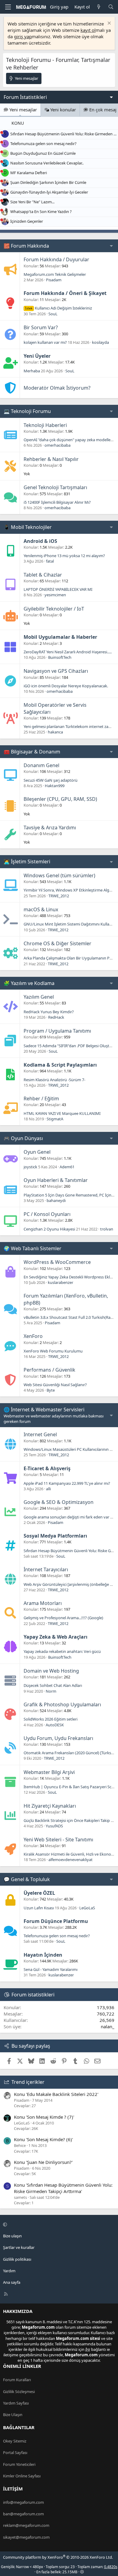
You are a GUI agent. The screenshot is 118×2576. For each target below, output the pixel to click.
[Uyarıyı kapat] (108, 24)
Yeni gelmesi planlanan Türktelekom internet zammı (70, 726)
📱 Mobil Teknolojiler (28, 527)
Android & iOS (40, 541)
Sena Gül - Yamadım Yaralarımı (51, 1969)
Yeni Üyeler (37, 356)
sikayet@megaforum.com (26, 2537)
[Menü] (8, 7)
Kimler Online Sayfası (22, 2476)
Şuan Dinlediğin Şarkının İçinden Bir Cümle (48, 182)
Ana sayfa (12, 2282)
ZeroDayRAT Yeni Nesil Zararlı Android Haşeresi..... (68, 652)
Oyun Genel (37, 1152)
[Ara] (111, 7)
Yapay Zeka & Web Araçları (56, 1637)
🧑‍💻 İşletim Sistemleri (27, 861)
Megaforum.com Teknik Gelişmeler (55, 274)
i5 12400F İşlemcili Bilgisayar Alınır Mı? (57, 502)
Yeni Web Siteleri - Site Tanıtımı (58, 1840)
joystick (30, 1167)
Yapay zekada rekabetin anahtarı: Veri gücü (62, 1651)
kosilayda (100, 342)
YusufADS (54, 1826)
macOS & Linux (41, 909)
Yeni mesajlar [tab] (23, 110)
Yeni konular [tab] (62, 110)
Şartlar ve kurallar (19, 2247)
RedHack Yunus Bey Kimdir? (49, 1012)
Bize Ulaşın (13, 2415)
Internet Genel (40, 1434)
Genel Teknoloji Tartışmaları (55, 487)
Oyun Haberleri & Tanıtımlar (56, 1180)
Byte (51, 1390)
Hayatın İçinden (43, 1955)
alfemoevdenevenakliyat (70, 1860)
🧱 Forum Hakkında (26, 246)
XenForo (33, 1336)
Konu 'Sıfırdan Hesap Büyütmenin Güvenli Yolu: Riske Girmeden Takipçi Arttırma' (63, 2188)
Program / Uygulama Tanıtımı (57, 1031)
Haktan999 (55, 786)
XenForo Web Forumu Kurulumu (53, 1351)
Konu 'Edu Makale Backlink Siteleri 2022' (56, 2094)
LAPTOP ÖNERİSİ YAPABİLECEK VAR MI (58, 589)
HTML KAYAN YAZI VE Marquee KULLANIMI (62, 1113)
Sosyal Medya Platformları (55, 1536)
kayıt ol (88, 30)
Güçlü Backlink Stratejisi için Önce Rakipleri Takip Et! (70, 1820)
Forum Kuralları (17, 2380)
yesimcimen (55, 595)
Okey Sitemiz (15, 2441)
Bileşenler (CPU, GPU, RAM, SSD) (60, 799)
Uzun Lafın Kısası (39, 1908)
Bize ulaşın (12, 2236)
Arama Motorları (43, 1603)
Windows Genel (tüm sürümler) (59, 875)
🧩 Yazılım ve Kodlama (29, 983)
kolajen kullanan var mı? (45, 342)
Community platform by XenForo (58, 2557)
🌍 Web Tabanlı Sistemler (33, 1248)
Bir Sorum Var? (41, 327)
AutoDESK (55, 1725)
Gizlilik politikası (17, 2259)
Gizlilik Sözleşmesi (19, 2392)
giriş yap (23, 36)
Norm (51, 1691)
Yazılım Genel (39, 997)
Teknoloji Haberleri (45, 425)
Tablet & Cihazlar (43, 575)
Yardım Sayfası (16, 2403)
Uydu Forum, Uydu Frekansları (58, 1738)
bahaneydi (56, 1200)
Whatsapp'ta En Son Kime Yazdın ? (41, 212)
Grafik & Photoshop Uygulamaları (62, 1704)
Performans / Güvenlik (49, 1370)
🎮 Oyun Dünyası (23, 1138)
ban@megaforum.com (23, 2514)
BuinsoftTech (60, 657)
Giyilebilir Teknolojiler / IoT (54, 609)
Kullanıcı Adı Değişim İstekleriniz (59, 308)
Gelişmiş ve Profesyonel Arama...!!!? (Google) (63, 1618)
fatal (50, 561)
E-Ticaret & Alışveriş (47, 1468)
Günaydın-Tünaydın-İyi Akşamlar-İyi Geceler (49, 192)
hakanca (55, 732)
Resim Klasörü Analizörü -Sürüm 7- (54, 1080)
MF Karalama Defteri (29, 173)
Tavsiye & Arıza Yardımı (50, 828)
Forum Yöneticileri (19, 2464)
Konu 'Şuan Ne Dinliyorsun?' (43, 2162)
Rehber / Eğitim (41, 1098)
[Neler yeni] (99, 7)
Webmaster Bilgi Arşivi (49, 1772)
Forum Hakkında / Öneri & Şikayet (65, 293)
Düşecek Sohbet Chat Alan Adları (53, 1685)
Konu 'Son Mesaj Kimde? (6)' (43, 2139)
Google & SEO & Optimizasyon (59, 1502)
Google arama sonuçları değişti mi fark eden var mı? (70, 1517)
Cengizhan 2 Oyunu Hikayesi (49, 1229)
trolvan (107, 1229)
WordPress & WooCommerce (57, 1262)
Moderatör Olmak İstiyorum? (57, 388)
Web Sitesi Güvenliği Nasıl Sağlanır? (55, 1385)
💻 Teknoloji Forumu (27, 411)
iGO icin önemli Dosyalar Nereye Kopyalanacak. (66, 686)
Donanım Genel (41, 765)
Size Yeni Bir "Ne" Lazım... (32, 202)
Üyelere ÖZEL (39, 1893)
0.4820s (111, 2567)
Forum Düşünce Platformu (56, 1921)
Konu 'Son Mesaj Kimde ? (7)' (44, 2117)
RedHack (56, 1017)
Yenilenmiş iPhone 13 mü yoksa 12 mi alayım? (64, 556)
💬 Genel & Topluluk (27, 1879)
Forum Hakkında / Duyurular (56, 259)
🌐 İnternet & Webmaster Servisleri (44, 1410)
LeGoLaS (87, 1908)
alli (48, 1489)
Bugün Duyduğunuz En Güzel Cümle (43, 153)
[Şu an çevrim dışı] (2, 132)
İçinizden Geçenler (27, 221)
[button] (58, 2224)
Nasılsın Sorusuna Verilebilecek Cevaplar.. (47, 163)
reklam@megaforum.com (26, 2525)
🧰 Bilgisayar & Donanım (32, 752)
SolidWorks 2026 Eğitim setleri (51, 1719)
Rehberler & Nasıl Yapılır (51, 459)
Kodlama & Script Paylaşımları (60, 1065)
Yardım (9, 2271)
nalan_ (108, 2026)
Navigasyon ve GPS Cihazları (56, 671)
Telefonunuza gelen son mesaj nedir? (43, 144)
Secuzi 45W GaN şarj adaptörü (51, 780)
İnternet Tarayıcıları (46, 1569)
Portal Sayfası (15, 2452)
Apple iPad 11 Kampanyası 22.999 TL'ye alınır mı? (67, 1483)
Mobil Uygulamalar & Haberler (60, 637)
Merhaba (32, 371)
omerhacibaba (57, 445)
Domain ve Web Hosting (51, 1671)
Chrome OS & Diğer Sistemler (57, 943)
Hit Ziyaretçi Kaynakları (50, 1806)
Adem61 (67, 1167)
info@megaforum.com (23, 2502)
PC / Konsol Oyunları (47, 1214)
